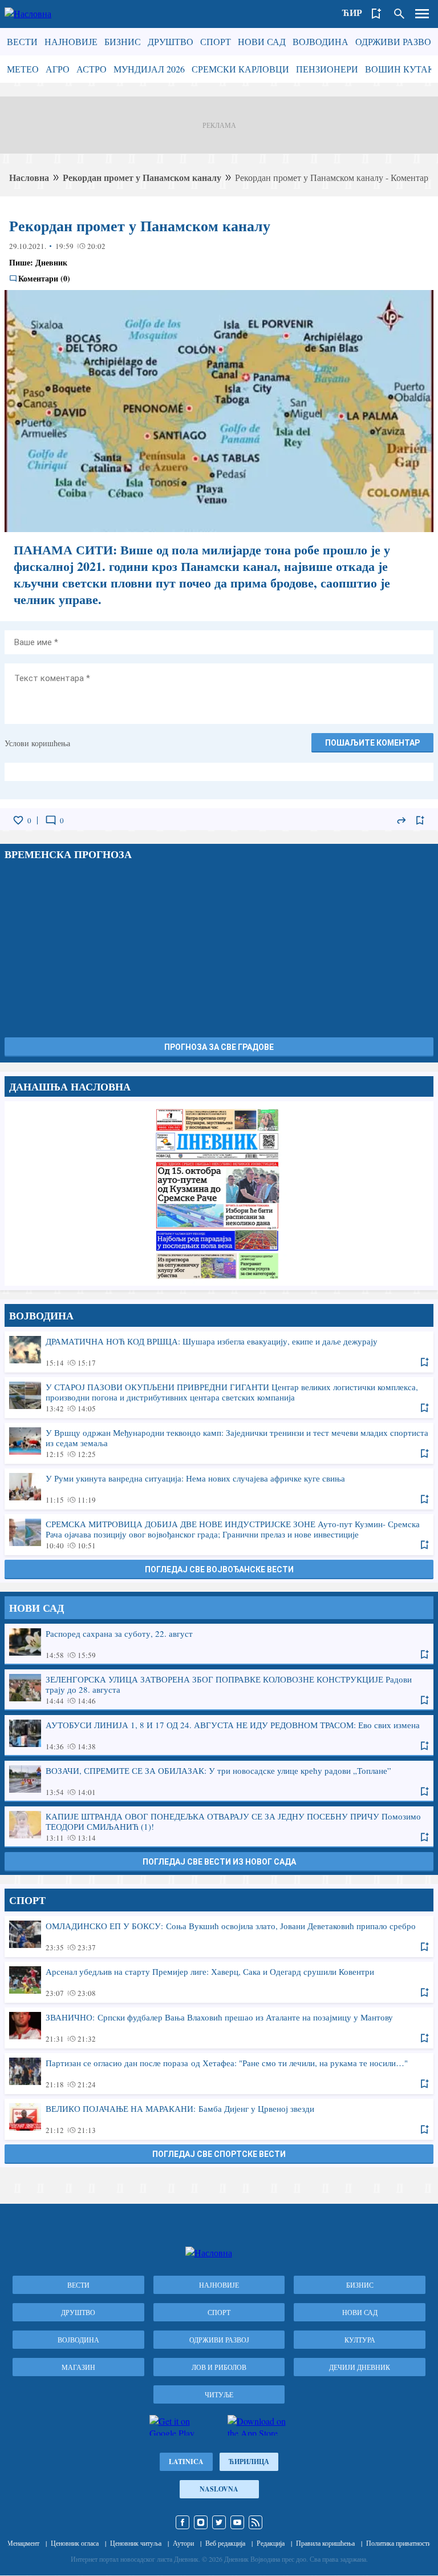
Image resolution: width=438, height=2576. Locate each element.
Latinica (186, 2462)
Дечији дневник (360, 2367)
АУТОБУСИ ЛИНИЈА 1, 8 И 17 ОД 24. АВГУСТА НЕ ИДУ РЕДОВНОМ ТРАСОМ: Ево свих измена (219, 1735)
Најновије (71, 41)
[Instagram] (201, 2522)
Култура (360, 2340)
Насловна (29, 177)
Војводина (321, 41)
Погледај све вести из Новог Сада (219, 1862)
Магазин (78, 2367)
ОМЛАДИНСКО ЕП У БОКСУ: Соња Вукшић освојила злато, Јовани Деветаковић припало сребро (219, 1936)
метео (23, 69)
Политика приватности (399, 2543)
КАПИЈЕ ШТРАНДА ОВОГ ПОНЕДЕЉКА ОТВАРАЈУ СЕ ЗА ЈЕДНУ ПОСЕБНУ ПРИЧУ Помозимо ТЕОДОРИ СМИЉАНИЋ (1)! (219, 1826)
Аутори (183, 2543)
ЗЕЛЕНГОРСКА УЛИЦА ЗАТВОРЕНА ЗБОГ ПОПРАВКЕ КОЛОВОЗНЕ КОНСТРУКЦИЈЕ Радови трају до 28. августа (219, 1689)
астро (92, 69)
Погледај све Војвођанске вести (219, 1569)
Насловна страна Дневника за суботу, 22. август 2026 (219, 1193)
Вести (22, 41)
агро (58, 69)
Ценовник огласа (75, 2543)
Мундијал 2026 (149, 69)
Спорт (216, 41)
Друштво (171, 41)
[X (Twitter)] (219, 2522)
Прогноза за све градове (219, 1047)
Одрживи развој (395, 41)
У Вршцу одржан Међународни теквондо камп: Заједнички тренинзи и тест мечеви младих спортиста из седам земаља (219, 1443)
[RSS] (255, 2522)
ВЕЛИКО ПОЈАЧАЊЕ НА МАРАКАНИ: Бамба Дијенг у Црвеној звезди (219, 2119)
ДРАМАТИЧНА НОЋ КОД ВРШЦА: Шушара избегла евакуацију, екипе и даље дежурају (219, 1351)
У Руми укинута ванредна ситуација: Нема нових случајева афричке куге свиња (219, 1488)
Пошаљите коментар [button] (372, 743)
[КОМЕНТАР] (51, 820)
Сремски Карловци (240, 69)
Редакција (271, 2543)
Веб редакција (225, 2543)
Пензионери (327, 69)
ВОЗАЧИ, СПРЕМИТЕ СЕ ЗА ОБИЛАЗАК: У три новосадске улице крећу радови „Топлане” (219, 1781)
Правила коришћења (325, 2543)
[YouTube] (237, 2522)
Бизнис (123, 41)
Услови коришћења (37, 743)
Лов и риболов (219, 2367)
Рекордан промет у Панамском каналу (142, 177)
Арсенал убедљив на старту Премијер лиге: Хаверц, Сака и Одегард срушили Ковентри (219, 1982)
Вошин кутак (400, 69)
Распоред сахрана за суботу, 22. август (219, 1644)
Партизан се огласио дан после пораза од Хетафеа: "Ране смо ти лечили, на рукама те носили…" (219, 2073)
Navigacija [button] (422, 14)
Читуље (219, 2394)
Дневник (51, 262)
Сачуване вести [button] (376, 14)
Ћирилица (249, 2462)
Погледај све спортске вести (219, 2154)
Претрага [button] (399, 14)
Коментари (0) (44, 279)
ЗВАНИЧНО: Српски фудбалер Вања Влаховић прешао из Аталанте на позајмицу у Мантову (219, 2027)
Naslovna (219, 2489)
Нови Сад (262, 41)
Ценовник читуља (136, 2543)
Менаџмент (23, 2543)
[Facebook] (182, 2522)
